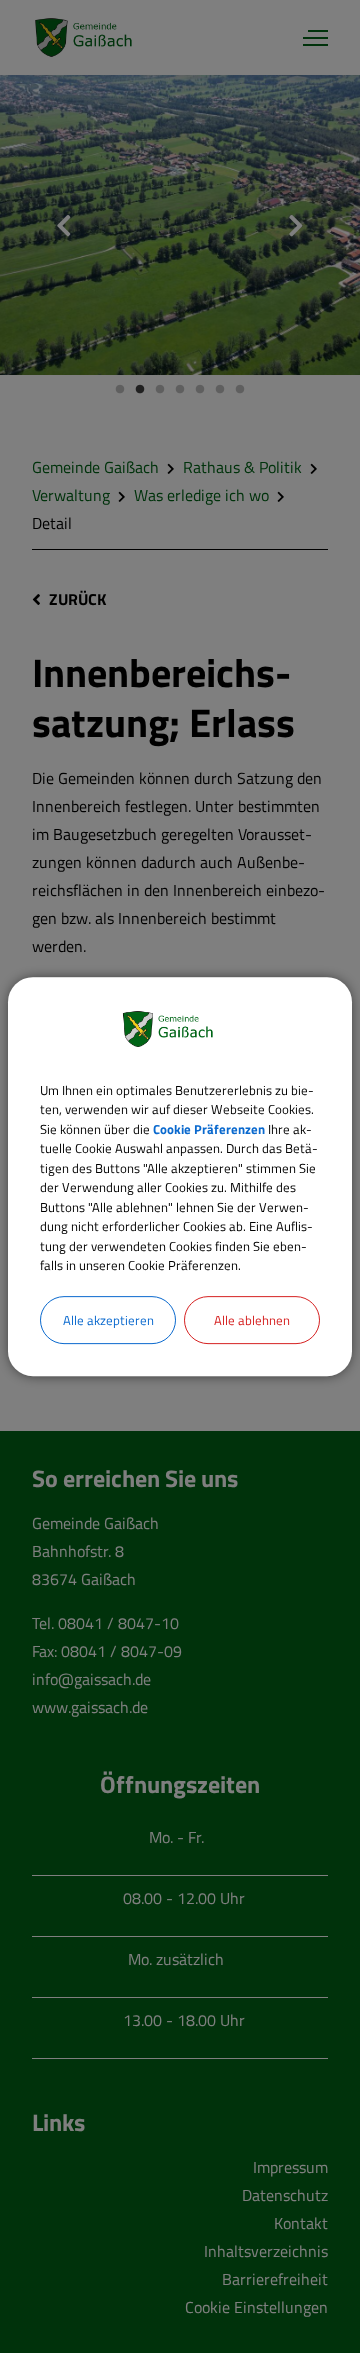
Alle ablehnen (252, 1320)
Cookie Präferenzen (209, 1129)
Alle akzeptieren (108, 1320)
